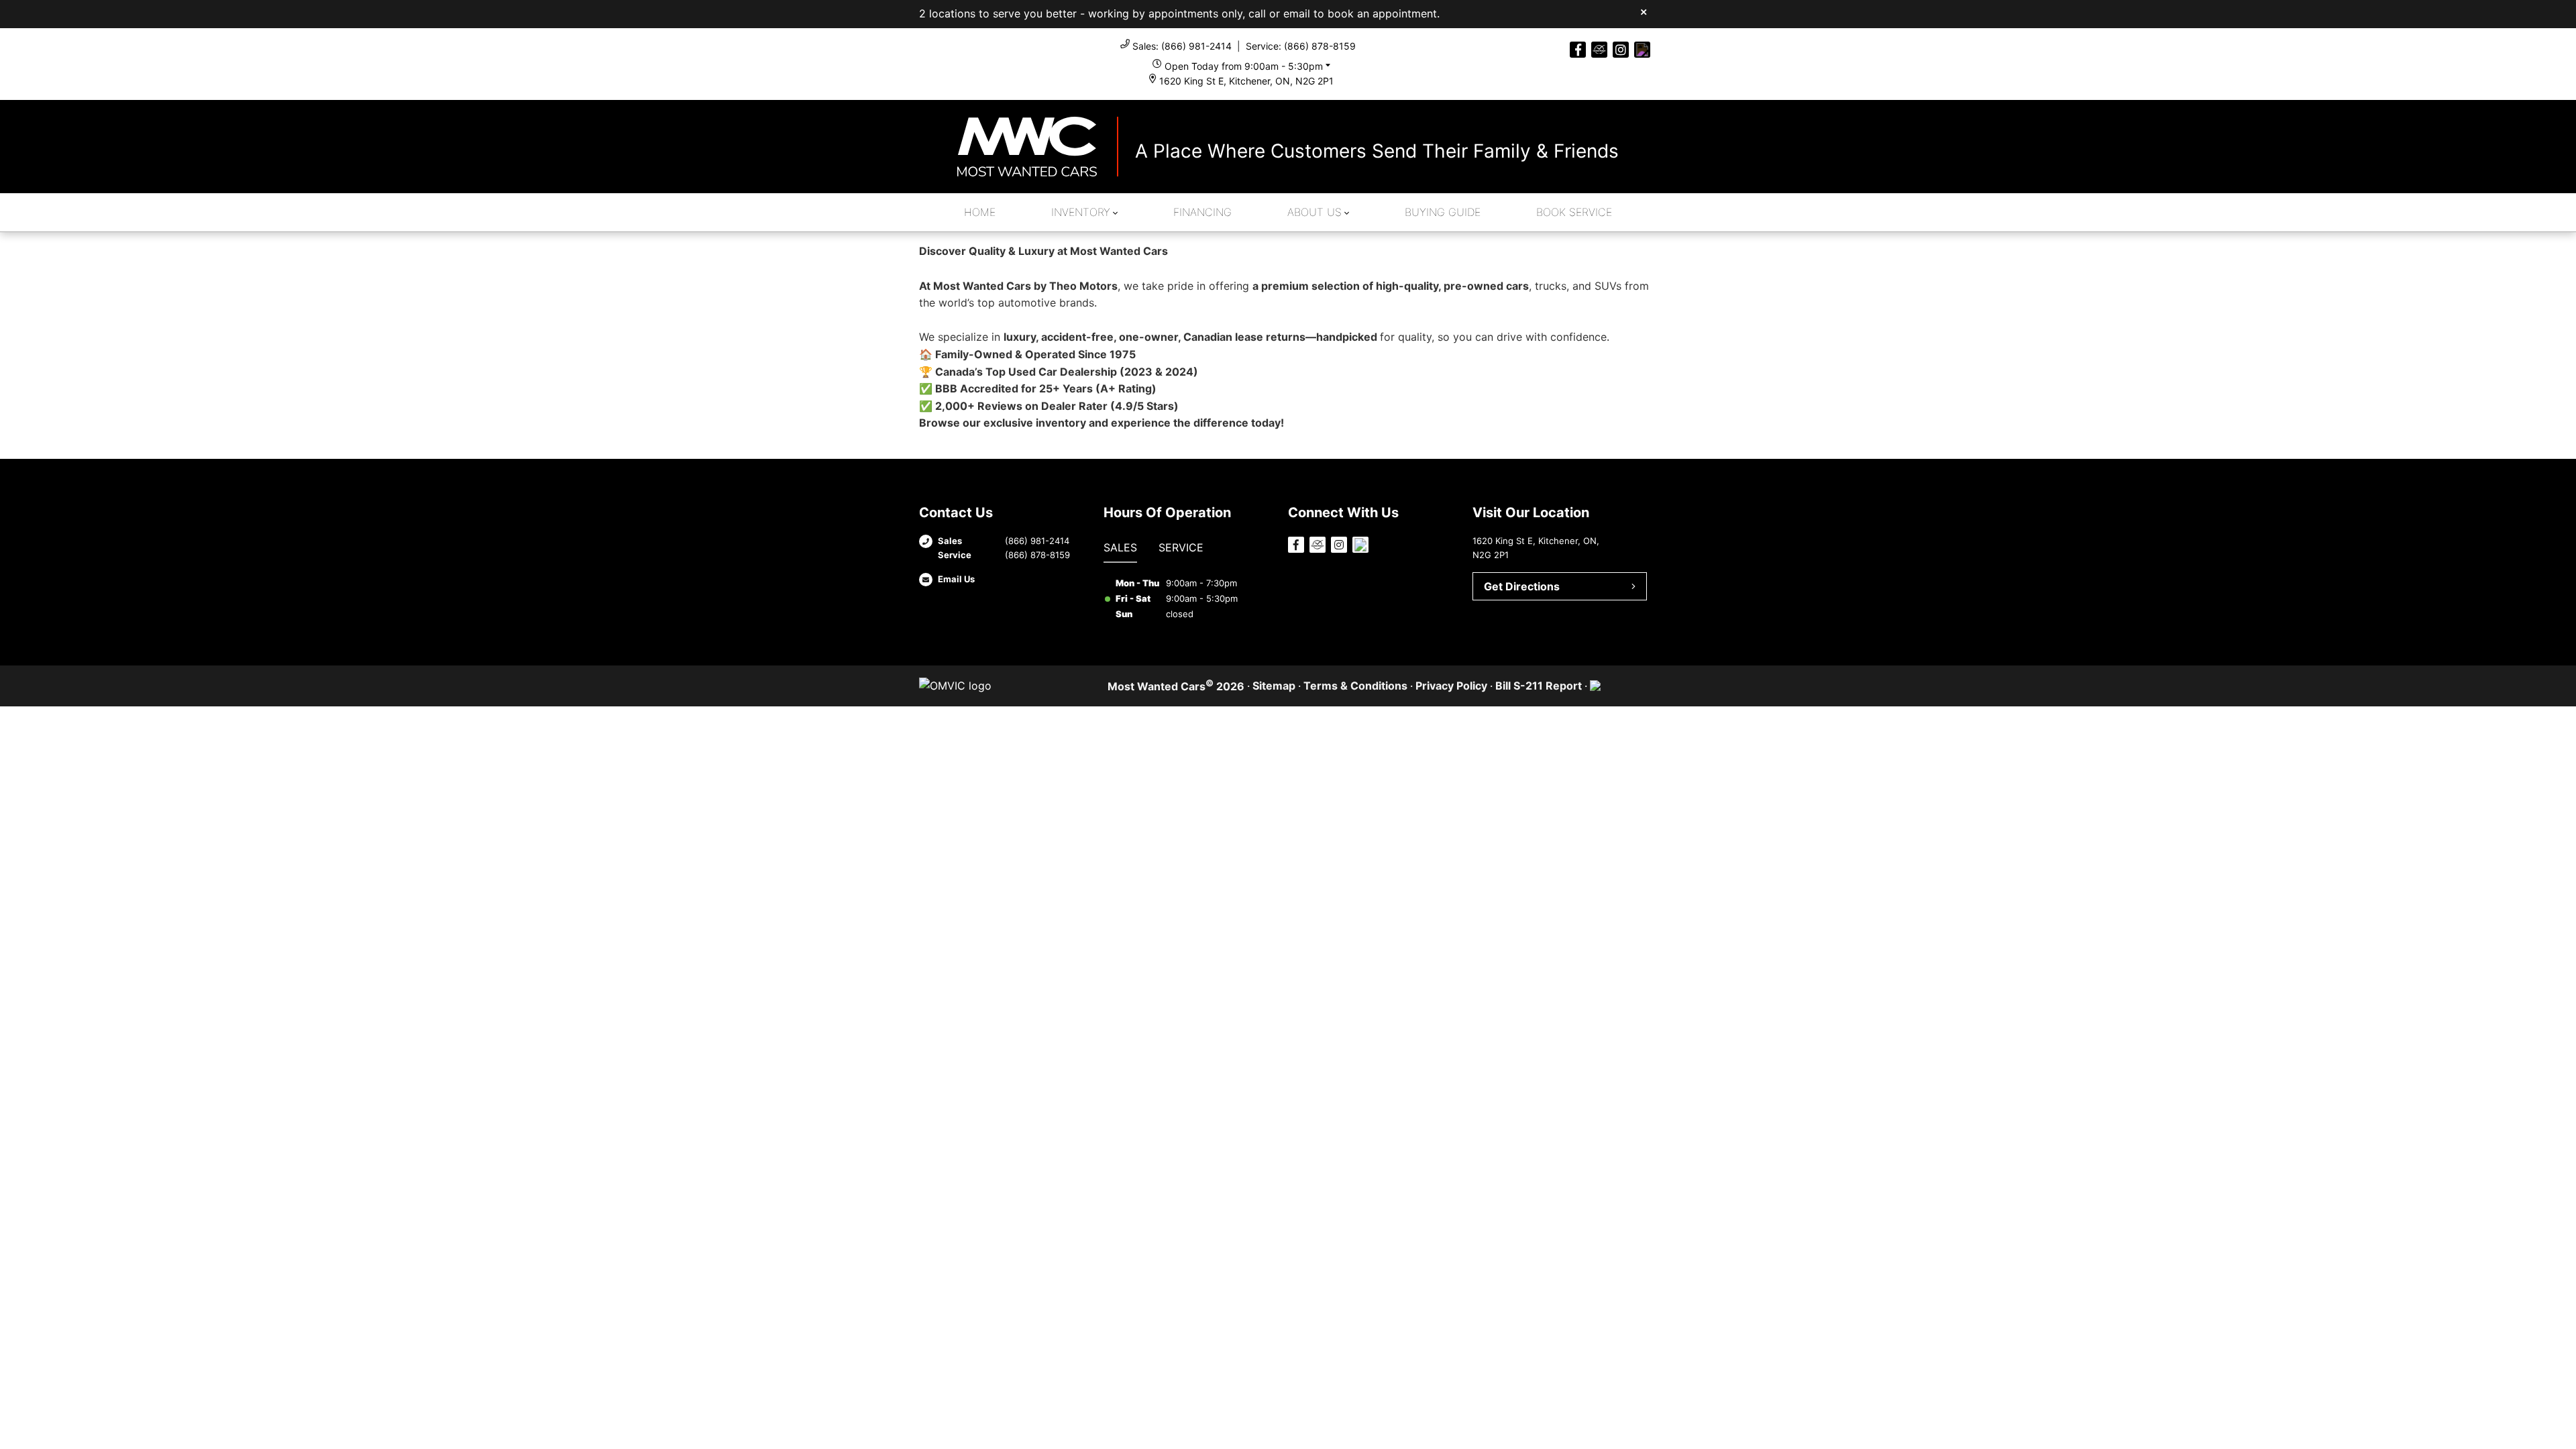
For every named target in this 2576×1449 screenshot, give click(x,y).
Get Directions (1522, 586)
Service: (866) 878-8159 (1301, 46)
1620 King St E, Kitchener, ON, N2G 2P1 (1246, 81)
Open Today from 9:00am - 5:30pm (1244, 66)
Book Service (1574, 212)
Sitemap (1274, 686)
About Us (1314, 212)
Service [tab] (1181, 547)
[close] (1644, 11)
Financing (1202, 212)
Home (980, 212)
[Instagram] (1621, 50)
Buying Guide (1443, 212)
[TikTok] (1642, 50)
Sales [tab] (1120, 547)
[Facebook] (1578, 50)
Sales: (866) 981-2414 (1182, 46)
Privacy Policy (1451, 686)
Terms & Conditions (1355, 686)
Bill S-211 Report (1539, 686)
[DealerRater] (1599, 50)
